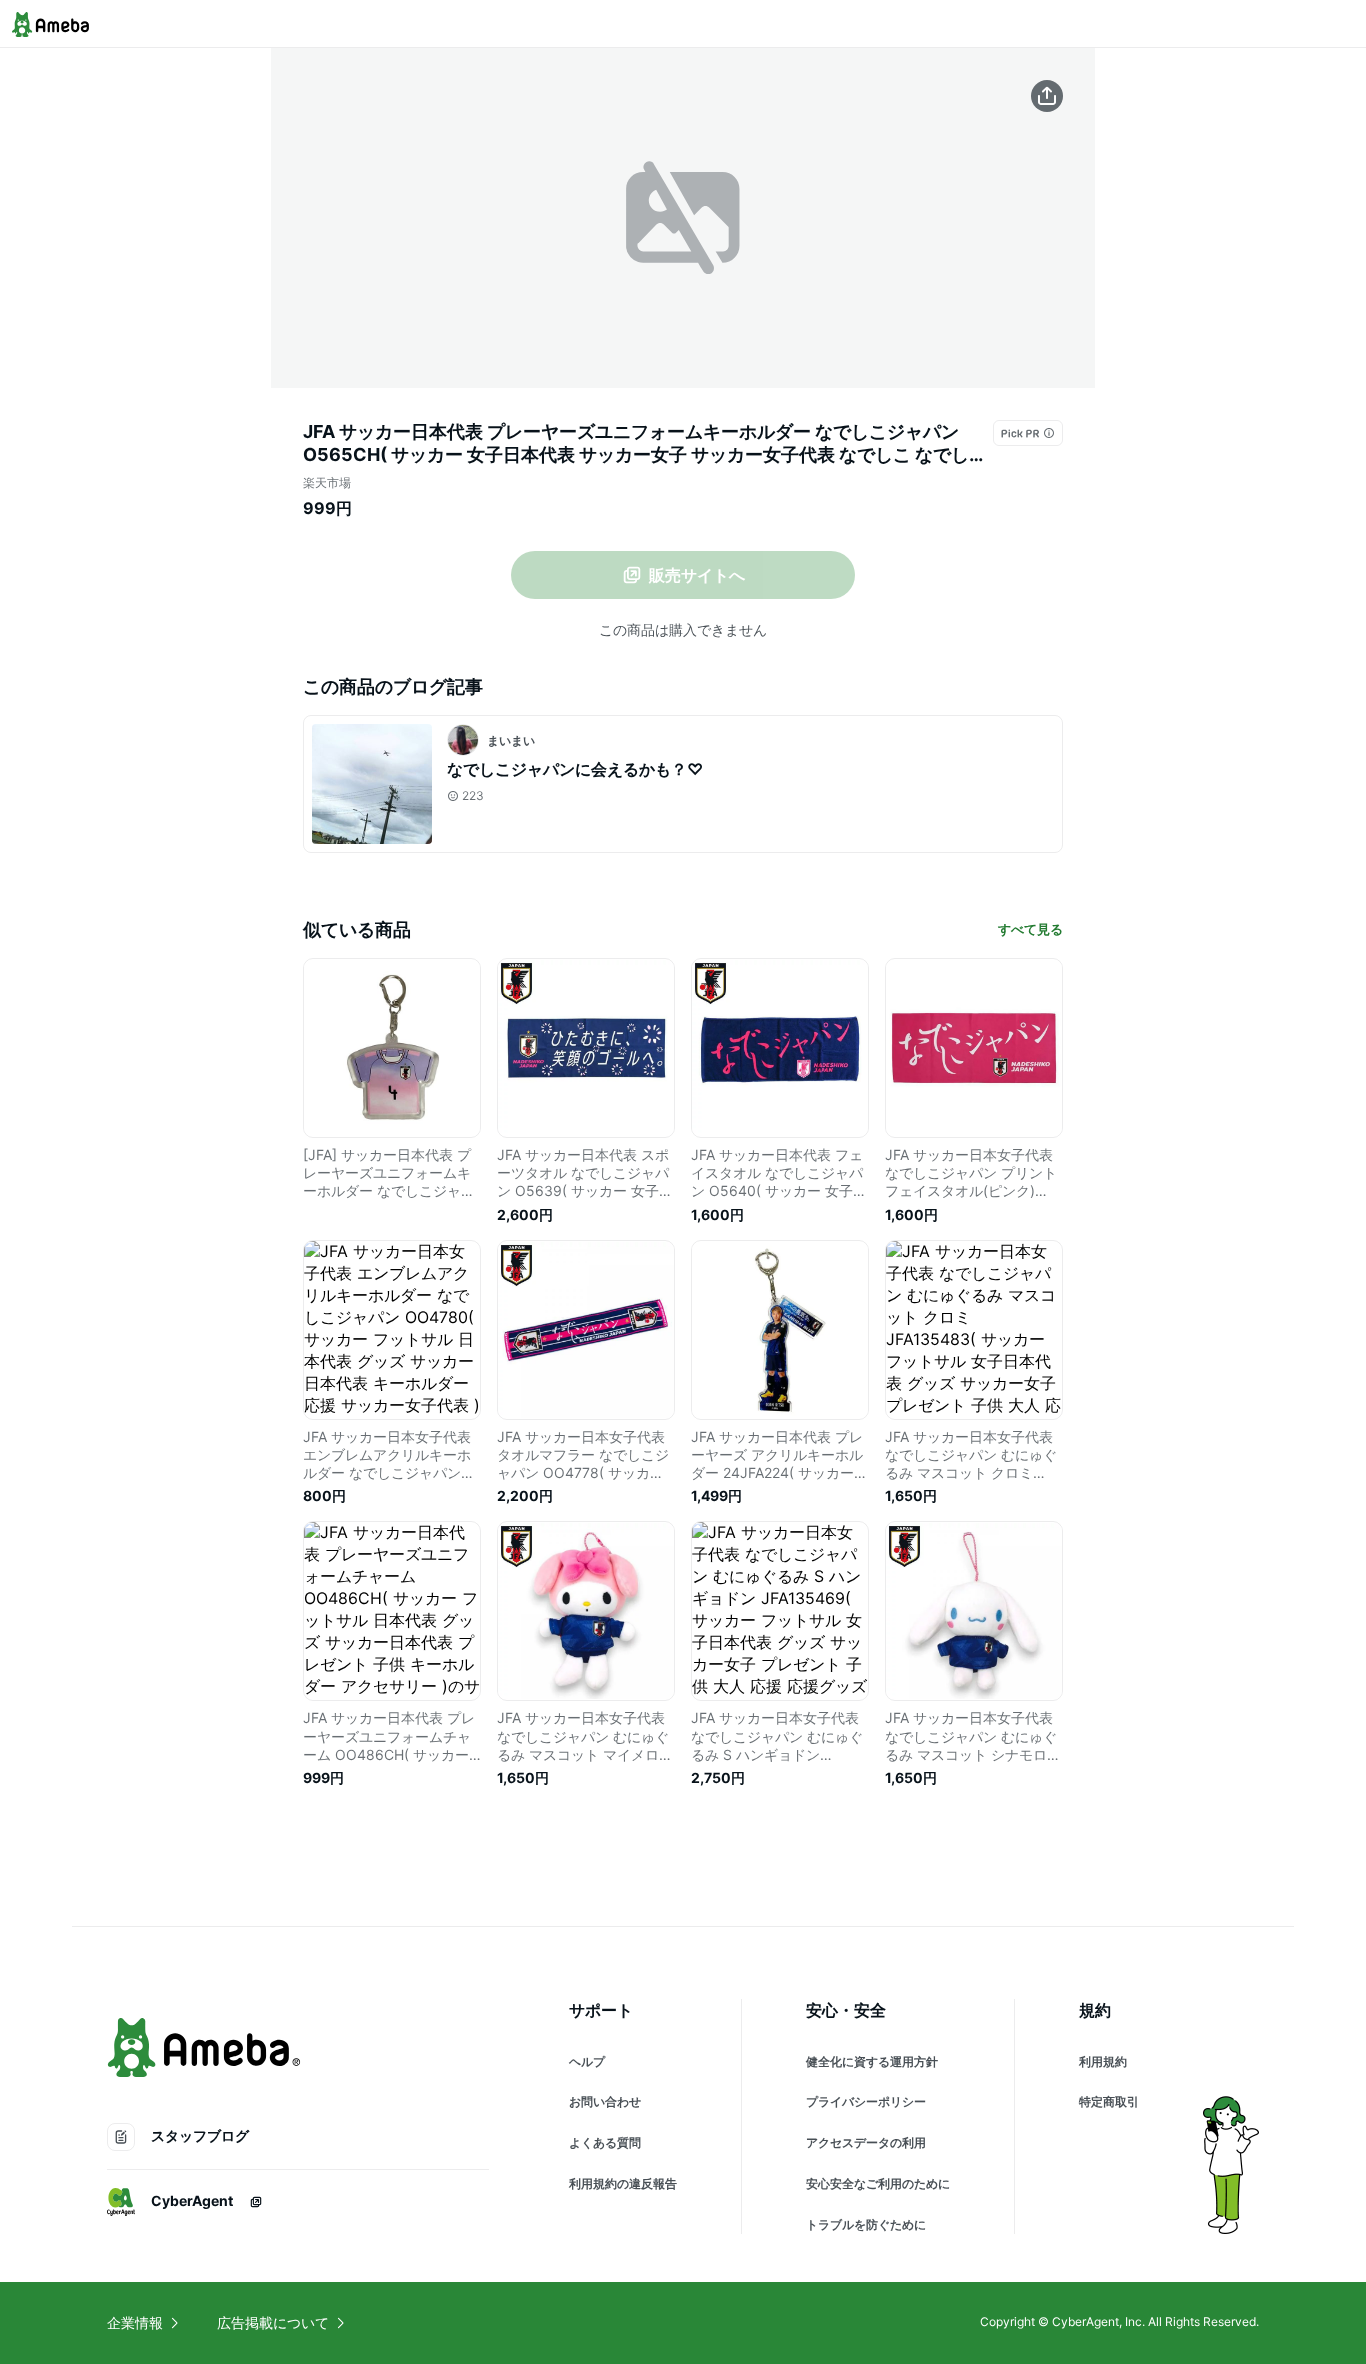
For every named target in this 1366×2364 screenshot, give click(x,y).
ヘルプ (587, 2061)
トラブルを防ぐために (866, 2224)
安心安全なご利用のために (878, 2183)
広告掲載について (273, 2322)
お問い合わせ (605, 2101)
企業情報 (135, 2322)
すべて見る (1030, 929)
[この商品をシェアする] (1047, 96)
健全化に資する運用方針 (872, 2061)
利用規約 (1103, 2061)
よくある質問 (605, 2142)
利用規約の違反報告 (623, 2183)
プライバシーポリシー (866, 2101)
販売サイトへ (697, 575)
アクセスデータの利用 (866, 2142)
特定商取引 (1109, 2101)
